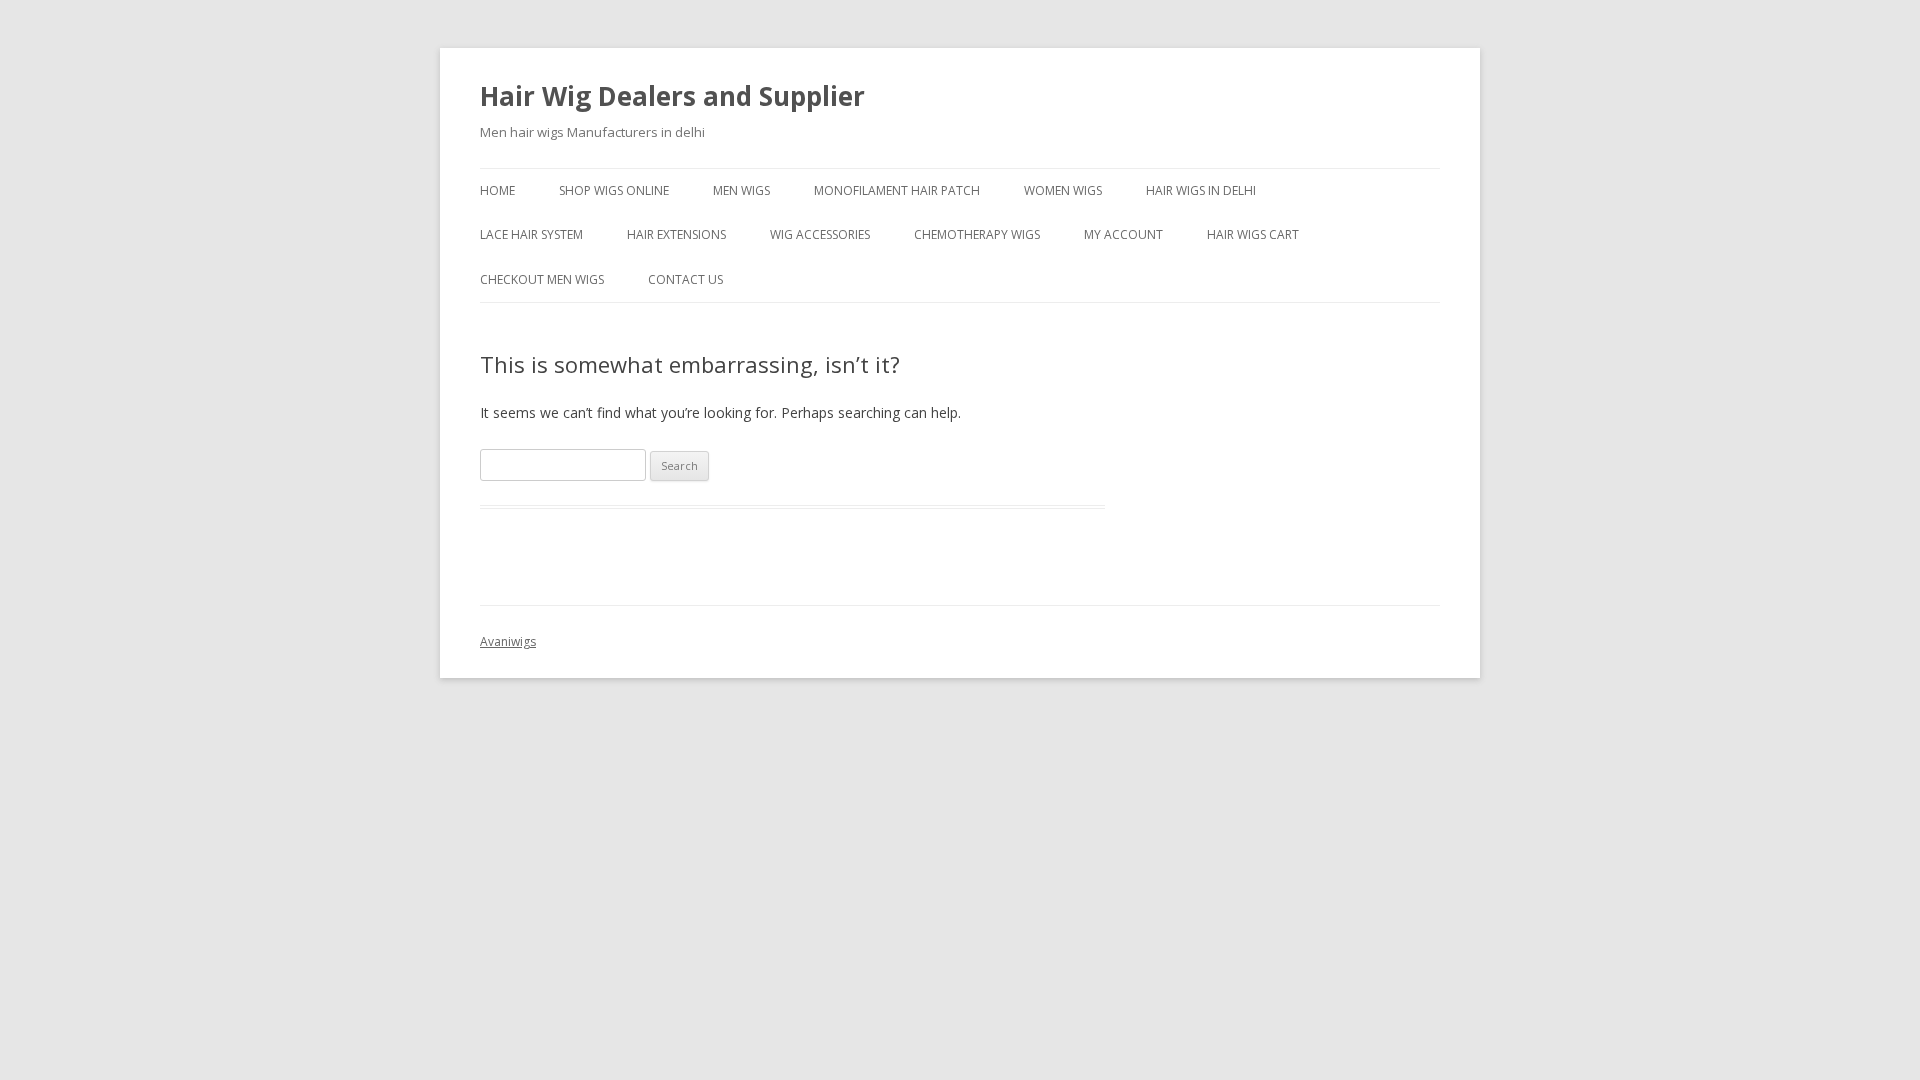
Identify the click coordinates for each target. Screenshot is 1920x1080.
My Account (1123, 234)
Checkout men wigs (542, 279)
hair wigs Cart (1253, 234)
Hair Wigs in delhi (1201, 190)
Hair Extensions (676, 234)
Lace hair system (531, 234)
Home (497, 190)
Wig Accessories (820, 234)
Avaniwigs (508, 641)
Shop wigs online (614, 190)
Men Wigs (741, 190)
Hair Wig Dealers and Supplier (672, 96)
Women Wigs (1063, 190)
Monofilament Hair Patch (897, 190)
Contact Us (685, 279)
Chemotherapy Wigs (977, 234)
